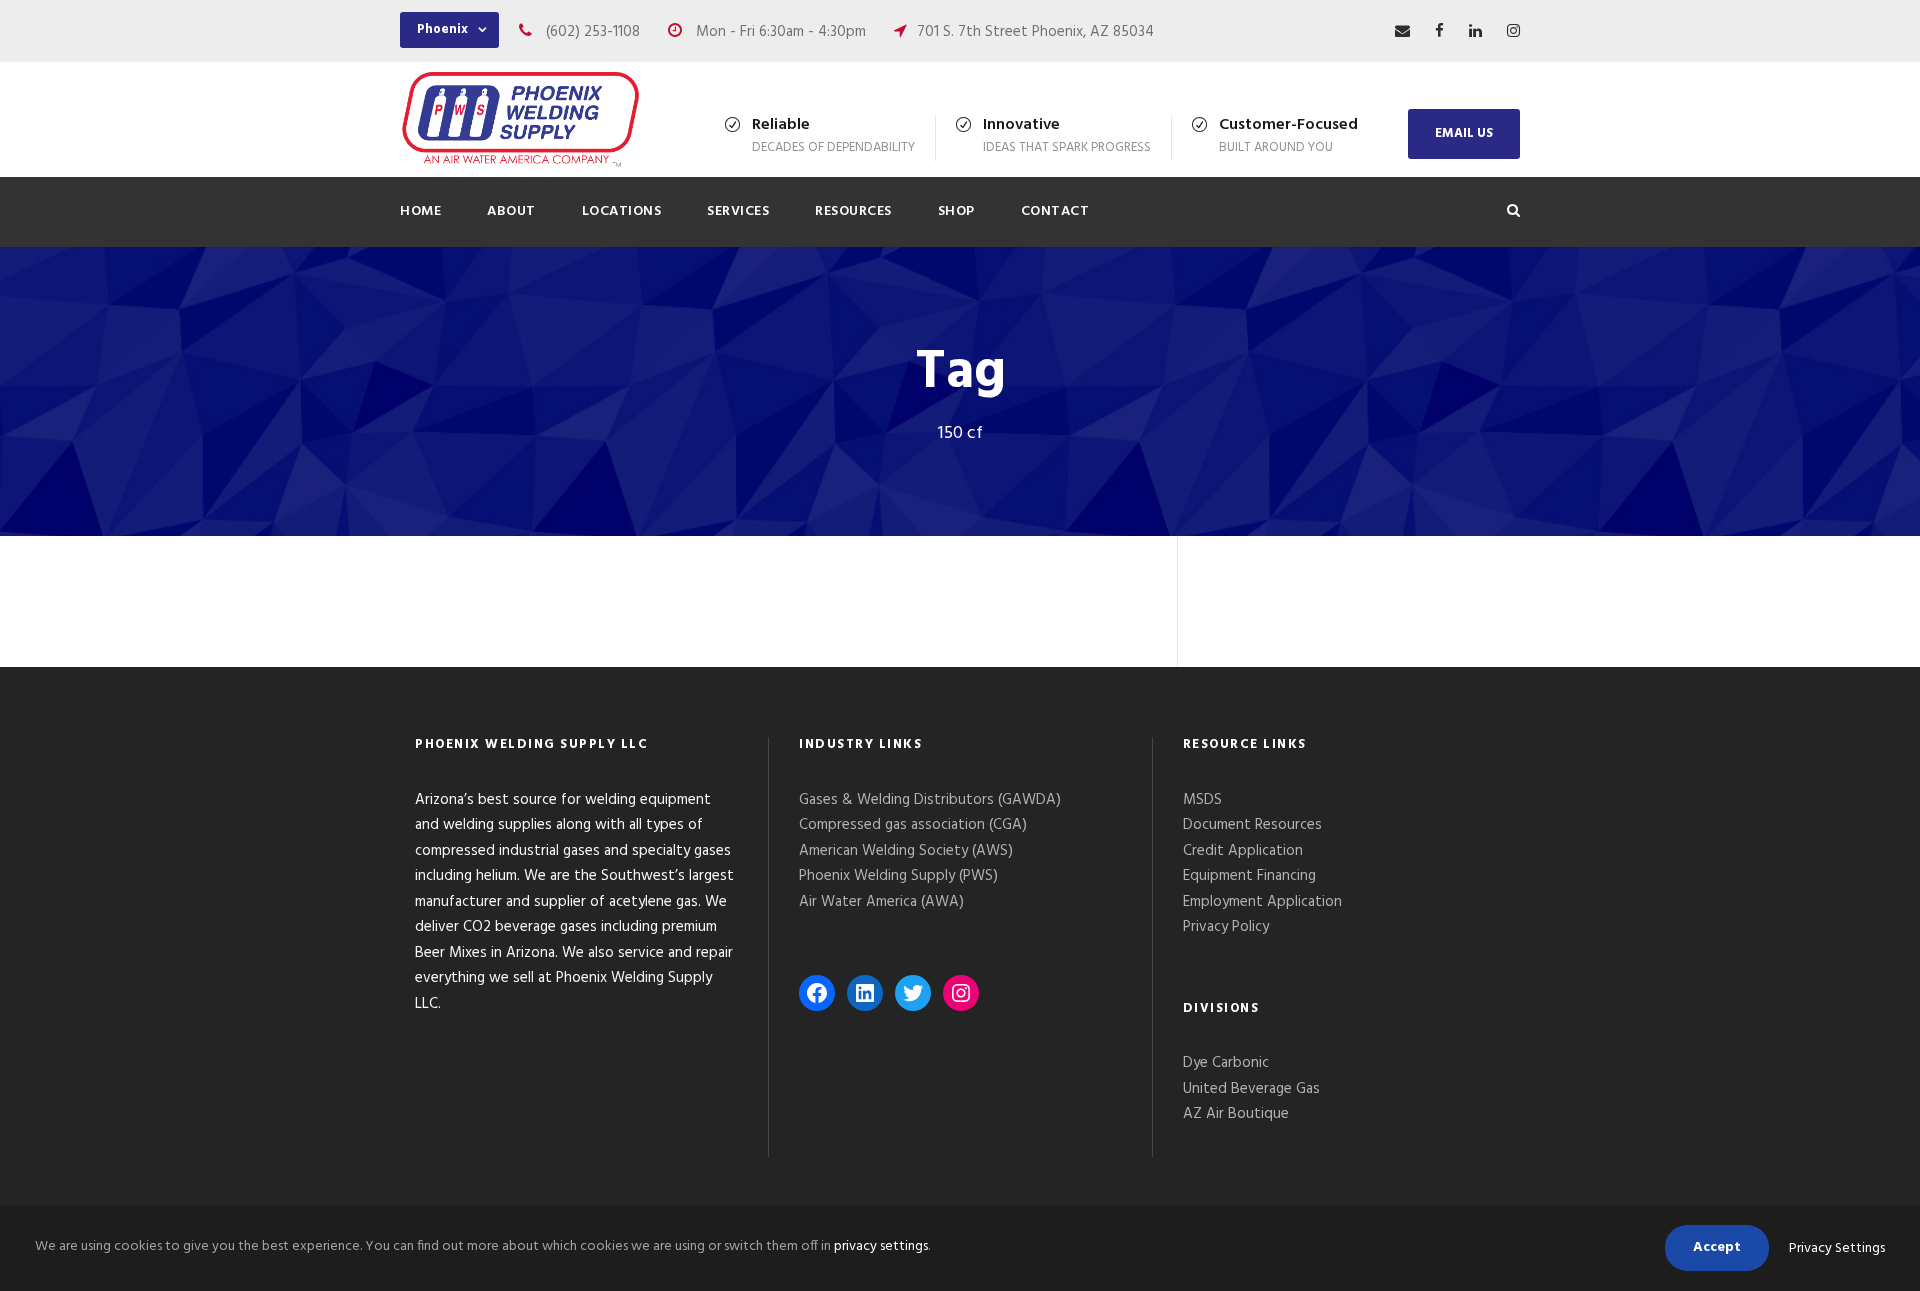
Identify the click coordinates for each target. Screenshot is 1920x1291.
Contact (1055, 211)
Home (420, 211)
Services (738, 211)
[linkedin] (1475, 32)
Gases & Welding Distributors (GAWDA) (930, 800)
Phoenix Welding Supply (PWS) (898, 876)
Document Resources (1252, 825)
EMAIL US (1464, 133)
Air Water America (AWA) (881, 902)
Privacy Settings (1837, 1248)
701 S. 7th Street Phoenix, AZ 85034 (1035, 32)
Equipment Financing (1249, 876)
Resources (853, 211)
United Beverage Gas (1251, 1089)
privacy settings (881, 1246)
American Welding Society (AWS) (906, 851)
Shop (956, 211)
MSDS (1202, 800)
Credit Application (1243, 851)
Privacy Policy (1228, 927)
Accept (1717, 1247)
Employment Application (1262, 902)
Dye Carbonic (1226, 1063)
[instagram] (1513, 32)
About (511, 211)
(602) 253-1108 (593, 32)
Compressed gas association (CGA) (913, 825)
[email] (1402, 32)
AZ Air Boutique (1236, 1114)
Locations (622, 211)
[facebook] (1439, 32)
